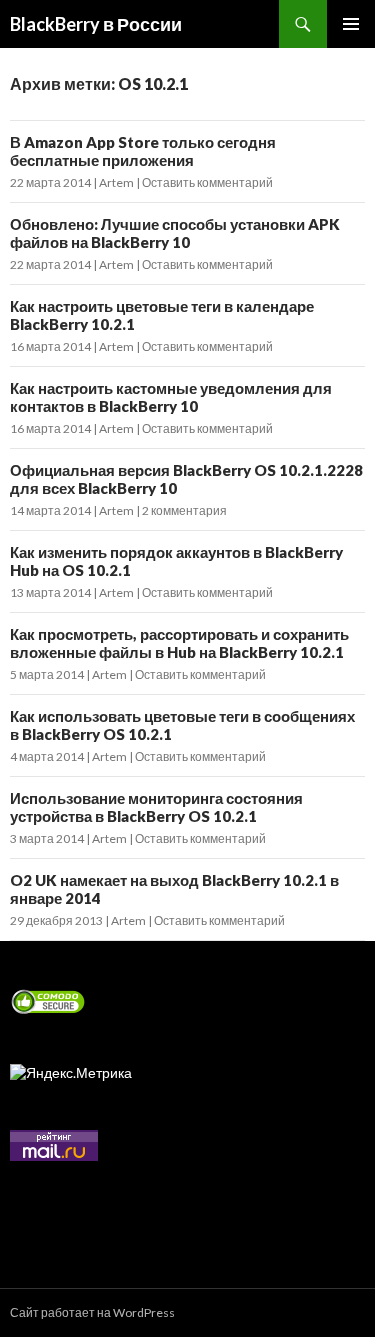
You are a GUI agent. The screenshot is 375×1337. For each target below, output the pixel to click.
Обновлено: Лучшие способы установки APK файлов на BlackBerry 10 (175, 233)
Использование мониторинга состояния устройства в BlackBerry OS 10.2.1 (156, 807)
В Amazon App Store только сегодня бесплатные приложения (143, 151)
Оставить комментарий (207, 182)
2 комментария (184, 510)
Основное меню (351, 24)
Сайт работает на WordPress (92, 1312)
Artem (116, 182)
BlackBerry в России (96, 24)
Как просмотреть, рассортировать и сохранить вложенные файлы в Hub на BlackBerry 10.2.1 (179, 643)
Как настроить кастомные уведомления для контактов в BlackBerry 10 (171, 397)
